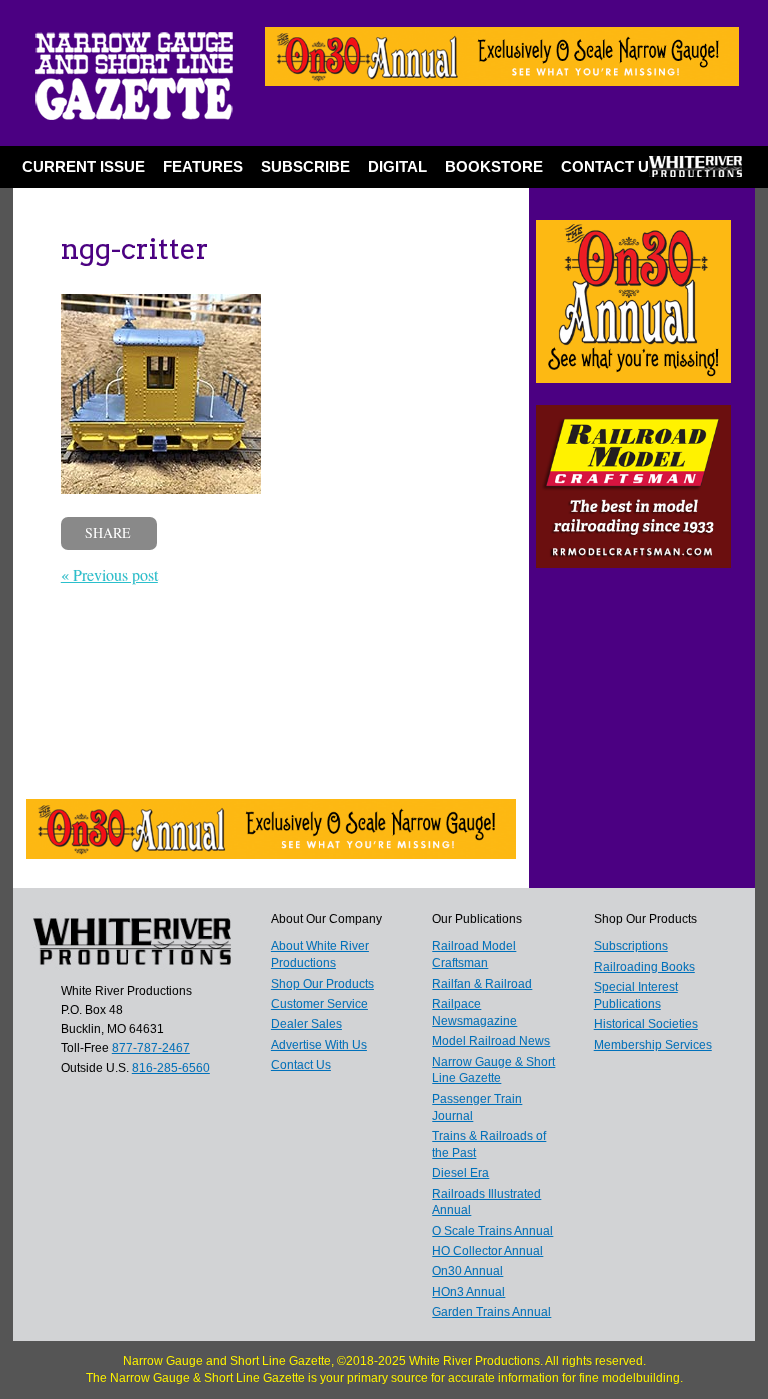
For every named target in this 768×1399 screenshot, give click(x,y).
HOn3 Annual (468, 1292)
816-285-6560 (171, 1068)
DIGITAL (397, 166)
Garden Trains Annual (491, 1312)
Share (108, 532)
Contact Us (610, 166)
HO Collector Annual (487, 1251)
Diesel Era (460, 1173)
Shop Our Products (322, 984)
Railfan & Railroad (482, 984)
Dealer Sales (306, 1024)
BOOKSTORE (494, 166)
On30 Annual (467, 1271)
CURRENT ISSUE (83, 166)
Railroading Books (644, 967)
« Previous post (109, 574)
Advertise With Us (319, 1045)
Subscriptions (631, 946)
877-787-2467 (151, 1048)
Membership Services (653, 1045)
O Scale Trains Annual (492, 1231)
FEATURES (203, 166)
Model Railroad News (491, 1041)
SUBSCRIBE (305, 166)
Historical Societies (646, 1024)
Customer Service (319, 1004)
